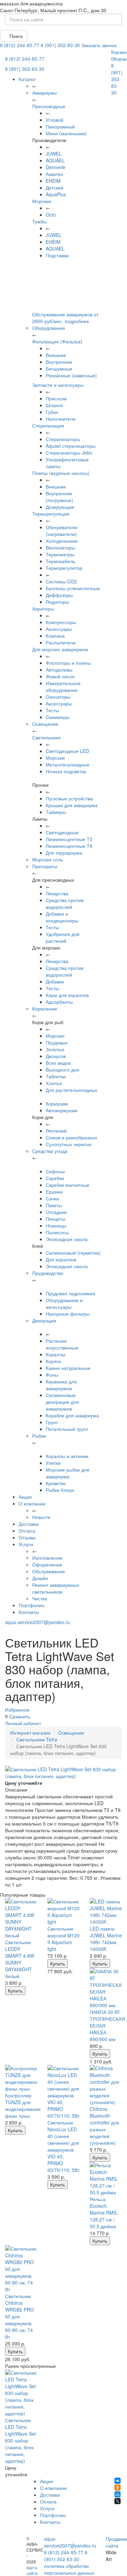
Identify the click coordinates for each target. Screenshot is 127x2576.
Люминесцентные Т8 (69, 846)
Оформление (47, 1564)
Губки (52, 412)
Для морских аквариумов (60, 649)
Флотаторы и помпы (68, 663)
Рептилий (56, 1131)
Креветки (56, 1483)
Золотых (55, 1049)
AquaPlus (56, 194)
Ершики (54, 1192)
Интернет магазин (30, 1733)
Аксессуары (59, 629)
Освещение (71, 1733)
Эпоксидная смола (67, 1239)
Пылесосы (57, 1232)
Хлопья (54, 1083)
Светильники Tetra (37, 1739)
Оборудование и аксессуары (64, 1303)
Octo (51, 215)
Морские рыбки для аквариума (68, 1473)
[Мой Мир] (118, 2494)
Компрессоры (61, 622)
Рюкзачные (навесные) (71, 375)
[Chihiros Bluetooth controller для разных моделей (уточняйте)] (106, 2085)
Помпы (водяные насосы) (61, 473)
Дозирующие (60, 507)
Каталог (27, 79)
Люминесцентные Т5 (69, 839)
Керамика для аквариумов (61, 1385)
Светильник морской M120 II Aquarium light (63, 1939)
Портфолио (31, 1605)
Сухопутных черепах (69, 1144)
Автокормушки (62, 1110)
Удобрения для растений (63, 937)
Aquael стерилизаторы (71, 446)
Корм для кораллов (67, 995)
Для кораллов (61, 1259)
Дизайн (40, 1578)
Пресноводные (49, 106)
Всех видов (58, 1063)
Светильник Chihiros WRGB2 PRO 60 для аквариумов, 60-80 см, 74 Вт (19, 2316)
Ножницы (56, 1225)
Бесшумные (59, 368)
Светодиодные (62, 832)
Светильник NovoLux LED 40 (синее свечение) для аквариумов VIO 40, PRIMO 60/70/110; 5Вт (63, 2146)
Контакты (29, 1612)
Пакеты (54, 1205)
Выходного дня (62, 1070)
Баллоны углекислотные (73, 588)
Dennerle (56, 167)
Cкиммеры (58, 717)
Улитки (53, 1463)
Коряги (53, 1361)
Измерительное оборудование (63, 686)
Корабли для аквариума (72, 1415)
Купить (15, 1991)
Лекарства (57, 893)
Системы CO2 (61, 581)
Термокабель (60, 561)
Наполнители (61, 419)
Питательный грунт (67, 1429)
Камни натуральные (68, 1368)
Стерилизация (48, 425)
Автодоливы (59, 670)
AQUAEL (55, 160)
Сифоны (55, 1171)
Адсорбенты (59, 1002)
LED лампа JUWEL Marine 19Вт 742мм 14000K (106, 1939)
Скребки (55, 1178)
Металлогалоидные (68, 764)
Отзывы (27, 1537)
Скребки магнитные (68, 1185)
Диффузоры (59, 595)
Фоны (52, 1375)
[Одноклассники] (118, 2488)
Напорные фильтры (68, 1314)
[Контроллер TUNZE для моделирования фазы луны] (21, 2078)
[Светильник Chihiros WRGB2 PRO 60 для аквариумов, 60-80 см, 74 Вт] (21, 2269)
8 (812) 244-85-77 (20, 45)
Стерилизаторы (63, 439)
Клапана (55, 636)
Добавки (55, 981)
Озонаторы (58, 697)
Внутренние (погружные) (59, 497)
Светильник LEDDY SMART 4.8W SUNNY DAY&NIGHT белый (20, 1959)
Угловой (55, 120)
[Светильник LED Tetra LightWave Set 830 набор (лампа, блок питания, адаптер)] (21, 2393)
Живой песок (60, 676)
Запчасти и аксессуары (58, 385)
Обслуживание (49, 1571)
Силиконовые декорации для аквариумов (62, 1402)
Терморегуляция (51, 514)
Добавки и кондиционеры (62, 917)
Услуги (26, 1544)
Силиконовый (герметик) (73, 1253)
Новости (41, 1517)
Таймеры (56, 812)
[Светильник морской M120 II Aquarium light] (63, 1912)
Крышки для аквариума (72, 805)
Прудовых (57, 1042)
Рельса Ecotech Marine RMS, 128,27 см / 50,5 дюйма (104, 2213)
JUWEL (54, 154)
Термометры (60, 554)
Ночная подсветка (66, 771)
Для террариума (64, 853)
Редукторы (57, 602)
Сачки (52, 1198)
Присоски (56, 398)
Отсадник (56, 1212)
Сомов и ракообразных (71, 1137)
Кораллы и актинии (67, 1456)
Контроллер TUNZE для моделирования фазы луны (23, 2105)
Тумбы (39, 221)
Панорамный (60, 126)
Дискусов (56, 1056)
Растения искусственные (62, 1344)
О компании (32, 1503)
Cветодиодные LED (67, 751)
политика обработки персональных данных (69, 2569)
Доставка (29, 1524)
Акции (25, 1497)
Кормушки (57, 1103)
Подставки (57, 255)
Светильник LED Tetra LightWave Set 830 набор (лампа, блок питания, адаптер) (20, 2440)
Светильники (46, 737)
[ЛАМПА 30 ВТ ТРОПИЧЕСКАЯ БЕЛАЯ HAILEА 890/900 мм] (106, 1988)
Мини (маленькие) (66, 133)
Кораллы (56, 1354)
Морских (55, 1036)
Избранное (17, 1710)
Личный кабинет (23, 1723)
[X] (118, 2501)
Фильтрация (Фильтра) (57, 341)
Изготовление (47, 1558)
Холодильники (62, 541)
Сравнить (20, 1716)
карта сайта (32, 2570)
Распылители (61, 642)
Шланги (54, 405)
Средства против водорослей (65, 903)
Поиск (15, 36)
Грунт (52, 1422)
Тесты (52, 710)
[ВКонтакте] (118, 2481)
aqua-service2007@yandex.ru (37, 1622)
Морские (42, 201)
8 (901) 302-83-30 (60, 45)
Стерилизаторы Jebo (69, 453)
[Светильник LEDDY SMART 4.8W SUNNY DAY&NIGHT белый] (21, 1918)
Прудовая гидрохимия (70, 1293)
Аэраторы (43, 608)
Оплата (27, 1531)
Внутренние (59, 362)
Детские (55, 187)
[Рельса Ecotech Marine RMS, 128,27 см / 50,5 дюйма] (106, 2179)
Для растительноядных (71, 1090)
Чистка (40, 1598)
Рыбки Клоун (60, 1490)
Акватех (54, 174)
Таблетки (56, 1076)
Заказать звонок (99, 45)
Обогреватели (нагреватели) (61, 531)
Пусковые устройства (69, 798)
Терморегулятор (64, 568)
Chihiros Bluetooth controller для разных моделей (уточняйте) (104, 2126)
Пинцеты (56, 1219)
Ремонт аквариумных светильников (56, 1588)
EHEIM (53, 181)
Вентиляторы (60, 547)
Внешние (56, 355)
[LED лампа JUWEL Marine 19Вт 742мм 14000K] (106, 1912)
